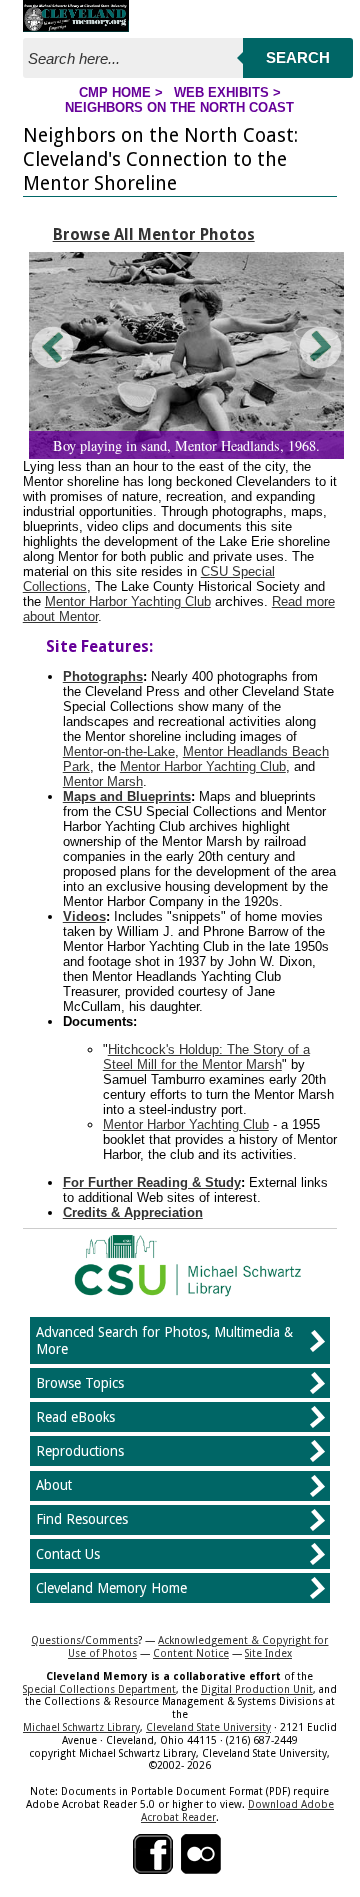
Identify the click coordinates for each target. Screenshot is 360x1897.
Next (319, 347)
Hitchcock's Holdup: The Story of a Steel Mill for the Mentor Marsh (206, 1057)
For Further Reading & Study (152, 1182)
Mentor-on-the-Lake (119, 751)
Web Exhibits (221, 92)
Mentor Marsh (103, 781)
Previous (54, 347)
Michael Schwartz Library (81, 1727)
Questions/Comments (84, 1640)
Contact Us (68, 1554)
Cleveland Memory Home (111, 1588)
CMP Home (115, 92)
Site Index (268, 1653)
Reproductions (80, 1451)
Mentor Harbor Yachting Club (128, 601)
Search (298, 57)
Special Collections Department (99, 1689)
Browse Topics (80, 1383)
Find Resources (82, 1519)
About (54, 1485)
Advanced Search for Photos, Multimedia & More (164, 1340)
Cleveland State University (208, 1727)
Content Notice (191, 1653)
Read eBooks (75, 1417)
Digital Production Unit (257, 1689)
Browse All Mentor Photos (154, 234)
